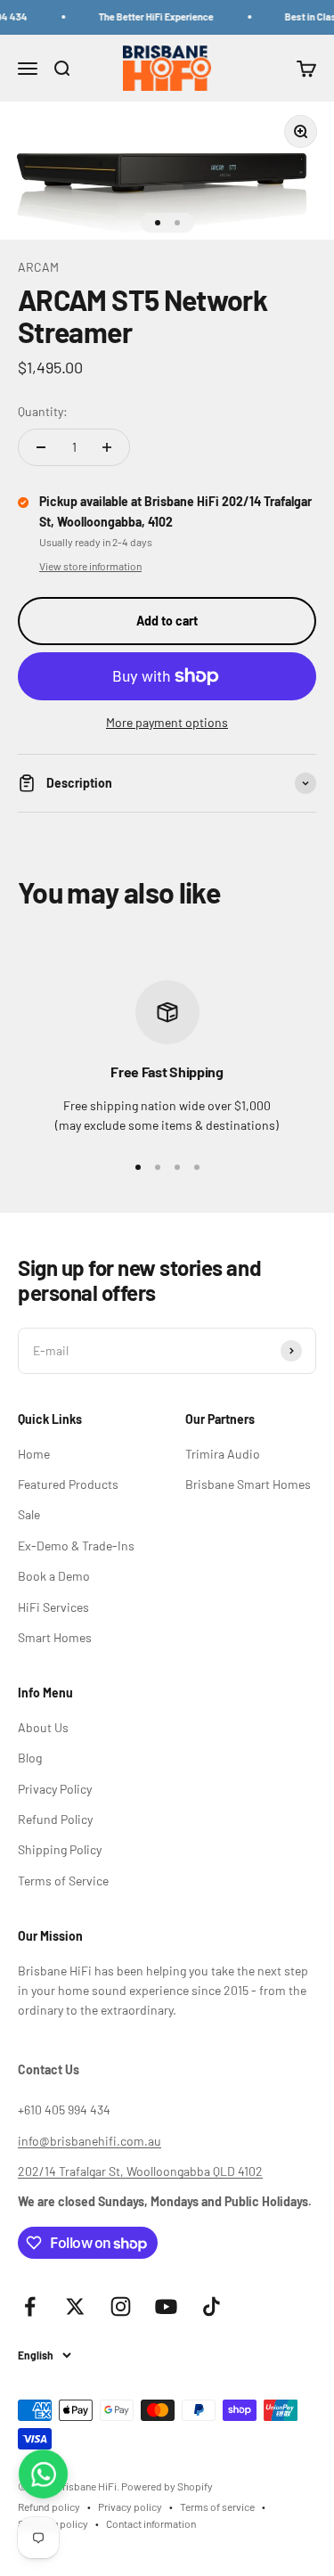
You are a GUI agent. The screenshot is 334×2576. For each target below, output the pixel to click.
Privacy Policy (55, 1789)
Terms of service (217, 2506)
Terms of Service (63, 1881)
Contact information (151, 2523)
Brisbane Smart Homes (248, 1484)
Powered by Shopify (167, 2486)
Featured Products (68, 1484)
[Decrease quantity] (41, 447)
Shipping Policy (60, 1849)
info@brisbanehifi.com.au (90, 2141)
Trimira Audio (223, 1454)
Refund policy (49, 2506)
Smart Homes (55, 1637)
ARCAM (38, 267)
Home (34, 1454)
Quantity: (43, 411)
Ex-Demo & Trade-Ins (76, 1546)
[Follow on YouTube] (166, 2306)
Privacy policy (130, 2506)
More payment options (167, 722)
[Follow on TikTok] (212, 2306)
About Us (43, 1727)
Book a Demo (54, 1576)
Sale (29, 1514)
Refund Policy (55, 1819)
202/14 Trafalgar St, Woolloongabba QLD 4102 (140, 2171)
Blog (30, 1758)
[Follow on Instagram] (121, 2306)
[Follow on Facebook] (30, 2306)
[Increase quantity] (107, 447)
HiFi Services (53, 1607)
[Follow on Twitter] (75, 2306)
